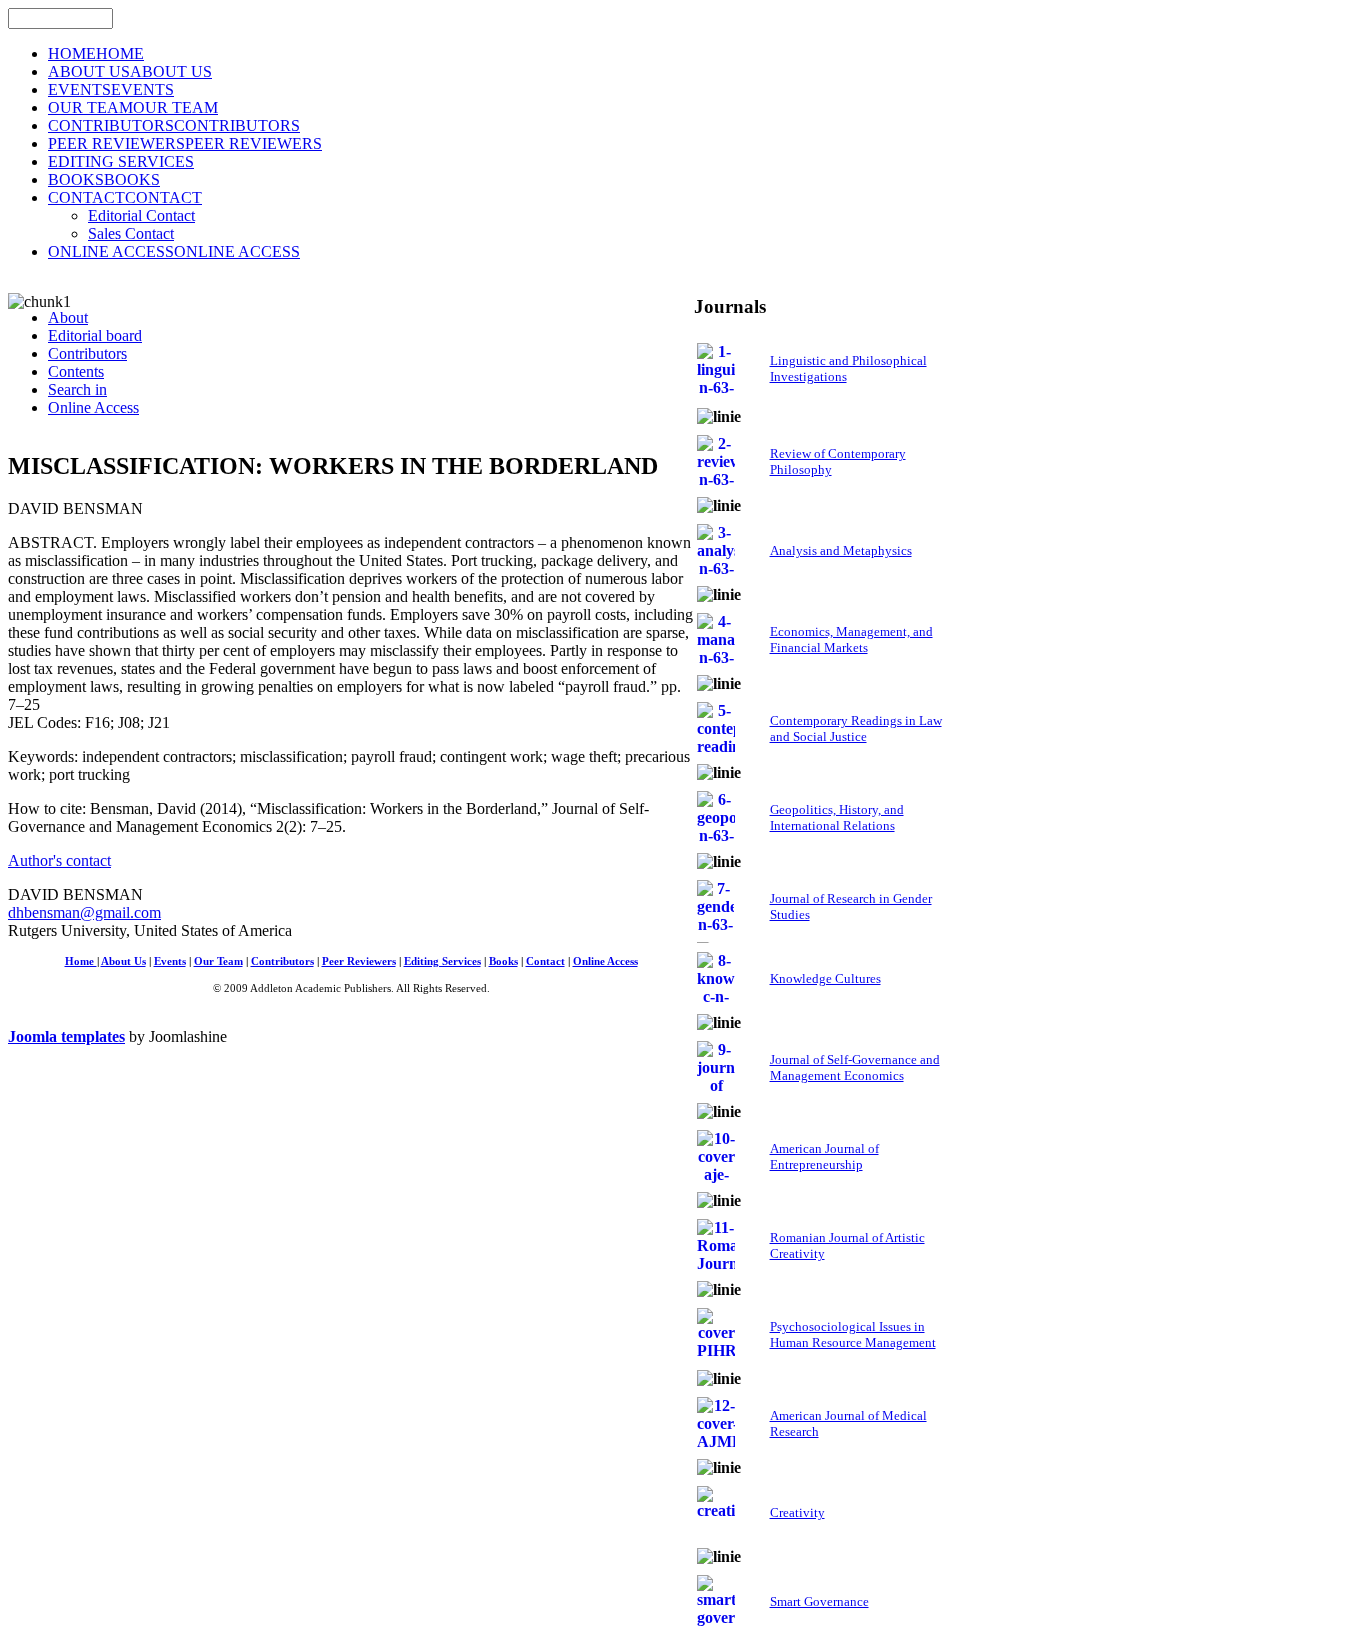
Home (81, 961)
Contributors (282, 961)
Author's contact (59, 860)
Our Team (218, 961)
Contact (545, 961)
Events (170, 961)
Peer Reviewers (359, 961)
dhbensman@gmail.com (84, 912)
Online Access (605, 961)
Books (503, 961)
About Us (123, 961)
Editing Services (442, 961)
